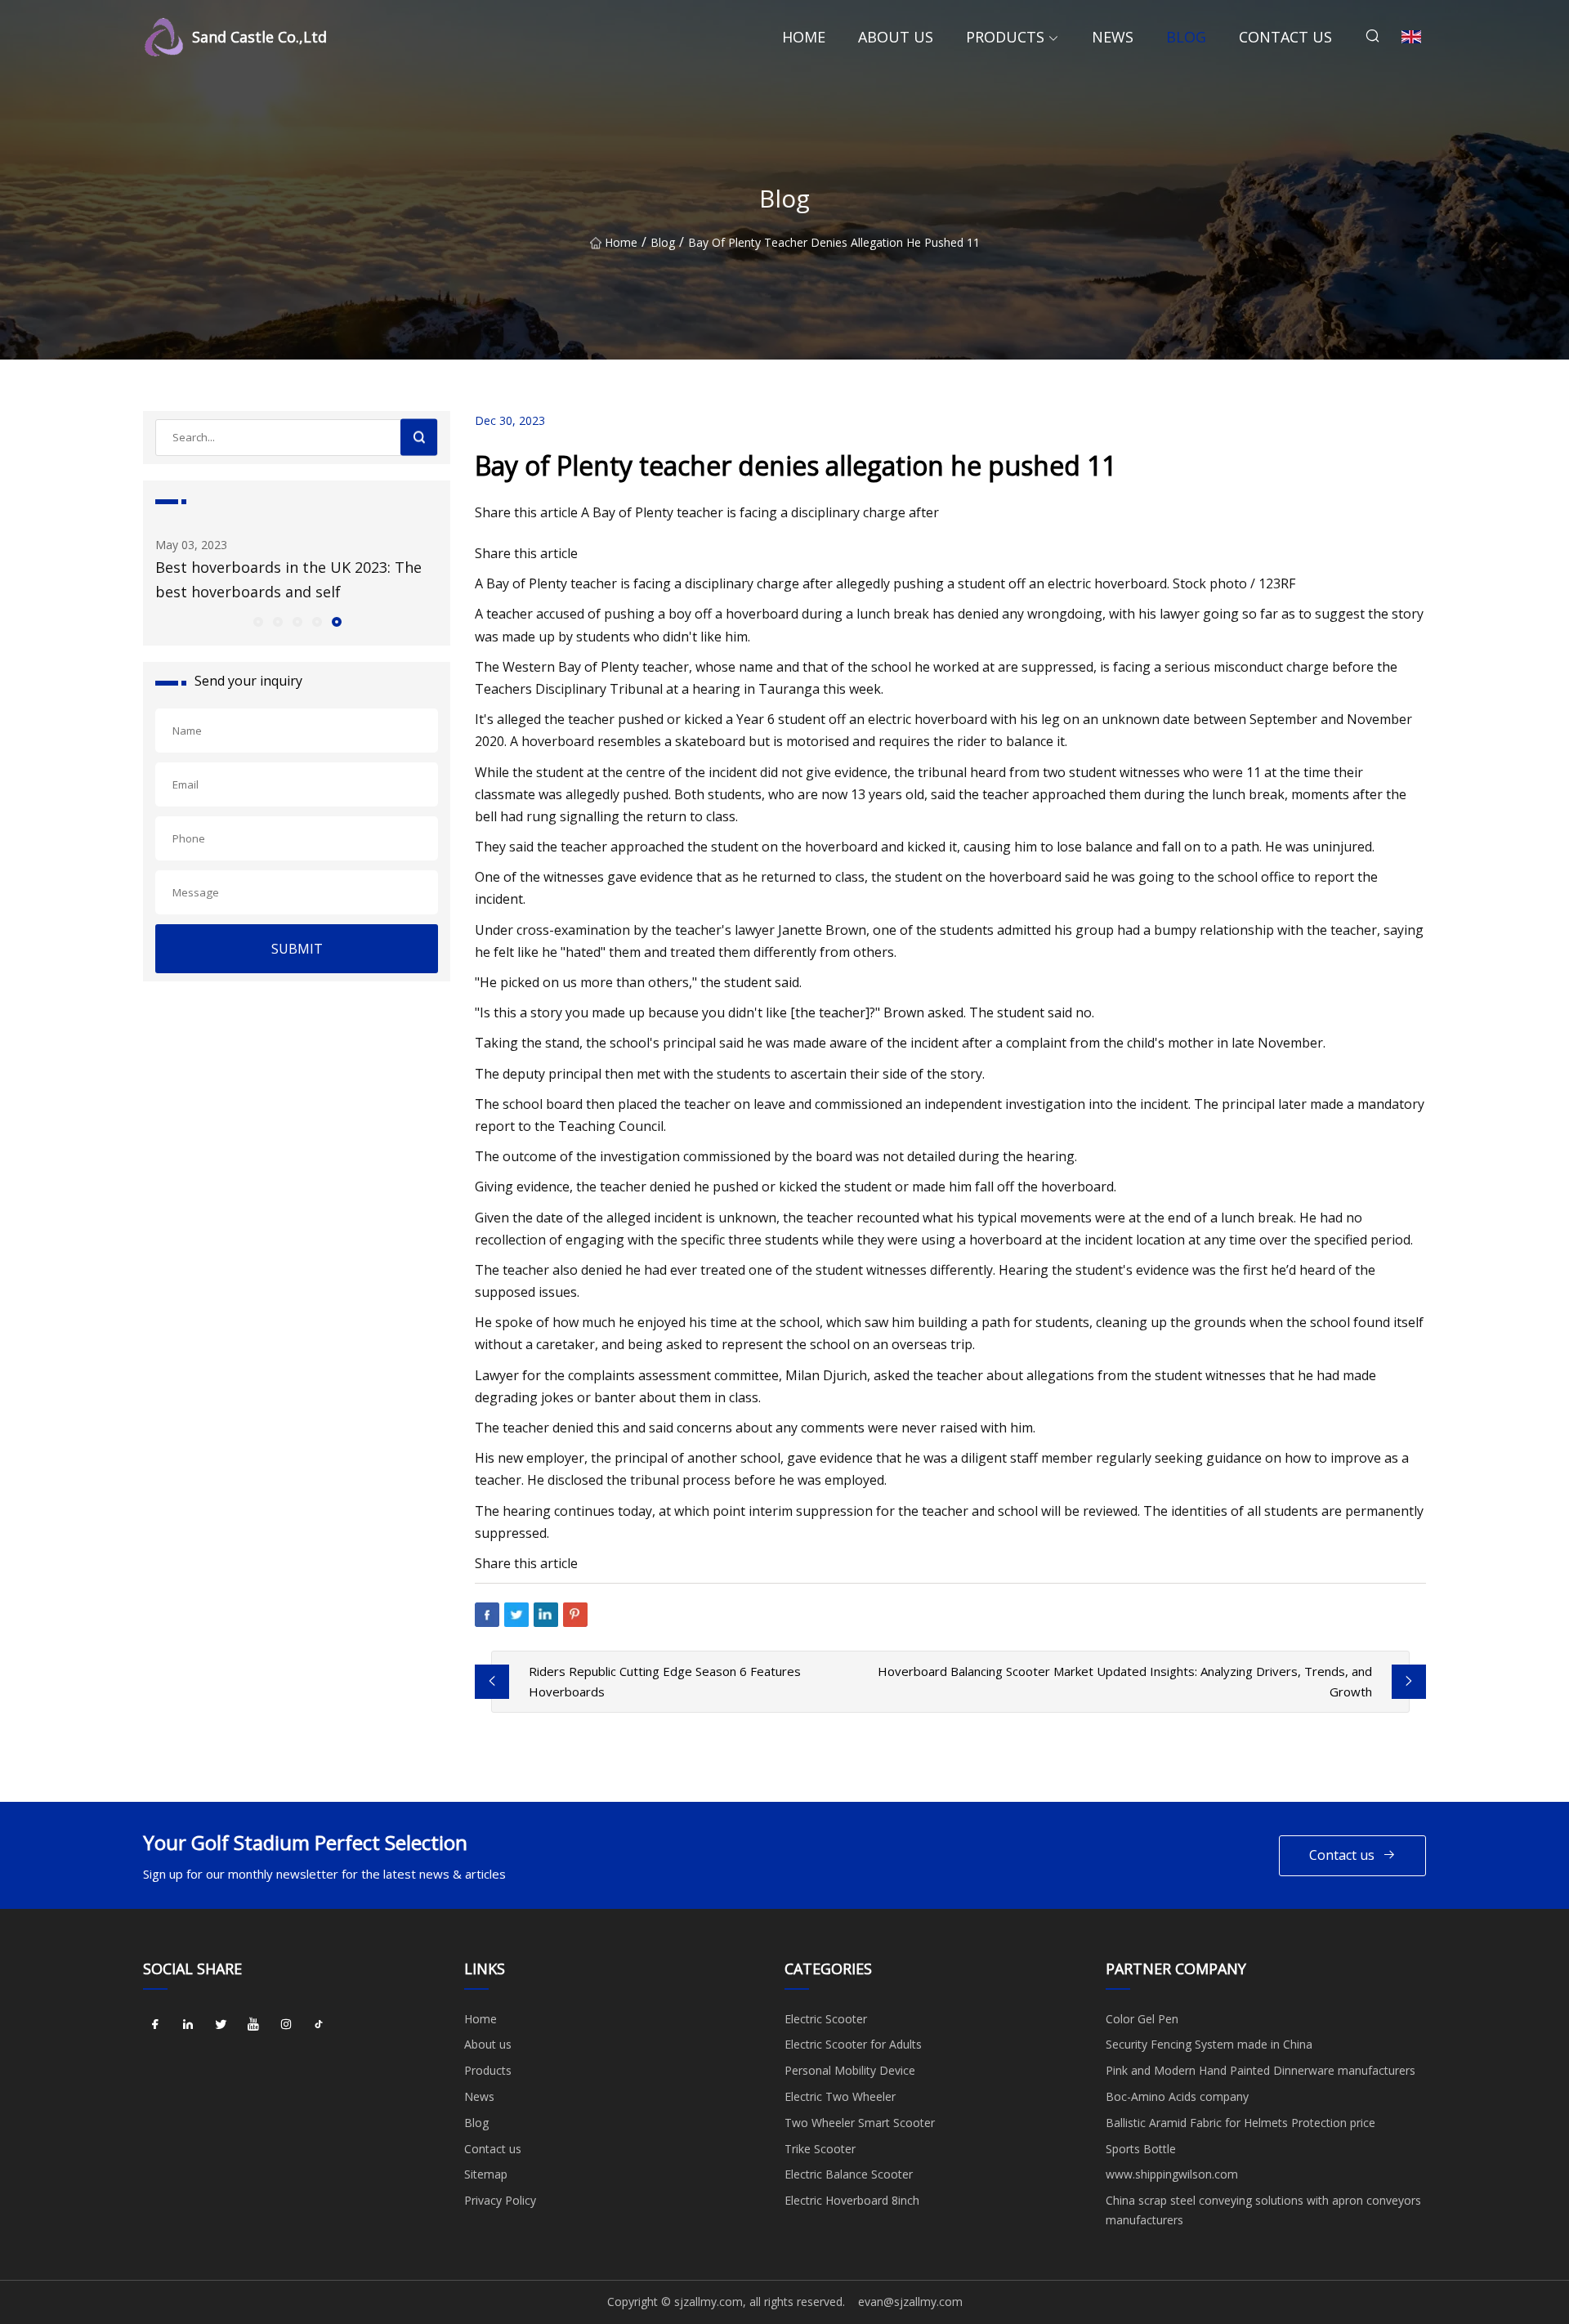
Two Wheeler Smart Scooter (860, 2123)
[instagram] (286, 2025)
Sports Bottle (1141, 2149)
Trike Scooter (820, 2149)
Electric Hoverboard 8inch (852, 2200)
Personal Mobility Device (850, 2070)
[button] (257, 621)
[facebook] (155, 2025)
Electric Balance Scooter (849, 2174)
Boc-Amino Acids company (1177, 2096)
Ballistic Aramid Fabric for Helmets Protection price (1240, 2123)
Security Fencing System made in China (1209, 2044)
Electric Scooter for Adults (853, 2044)
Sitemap (486, 2174)
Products (1005, 37)
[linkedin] (188, 2025)
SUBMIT (297, 949)
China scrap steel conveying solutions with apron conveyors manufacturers (1263, 2210)
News (1113, 37)
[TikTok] (319, 2025)
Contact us (1285, 37)
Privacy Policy (500, 2200)
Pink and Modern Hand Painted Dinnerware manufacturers (1261, 2070)
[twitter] (221, 2025)
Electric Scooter (826, 2019)
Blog (1186, 37)
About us (896, 37)
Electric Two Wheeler (840, 2096)
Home (804, 37)
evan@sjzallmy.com (910, 2302)
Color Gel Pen (1142, 2019)
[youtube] (253, 2025)
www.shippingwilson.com (1172, 2174)
